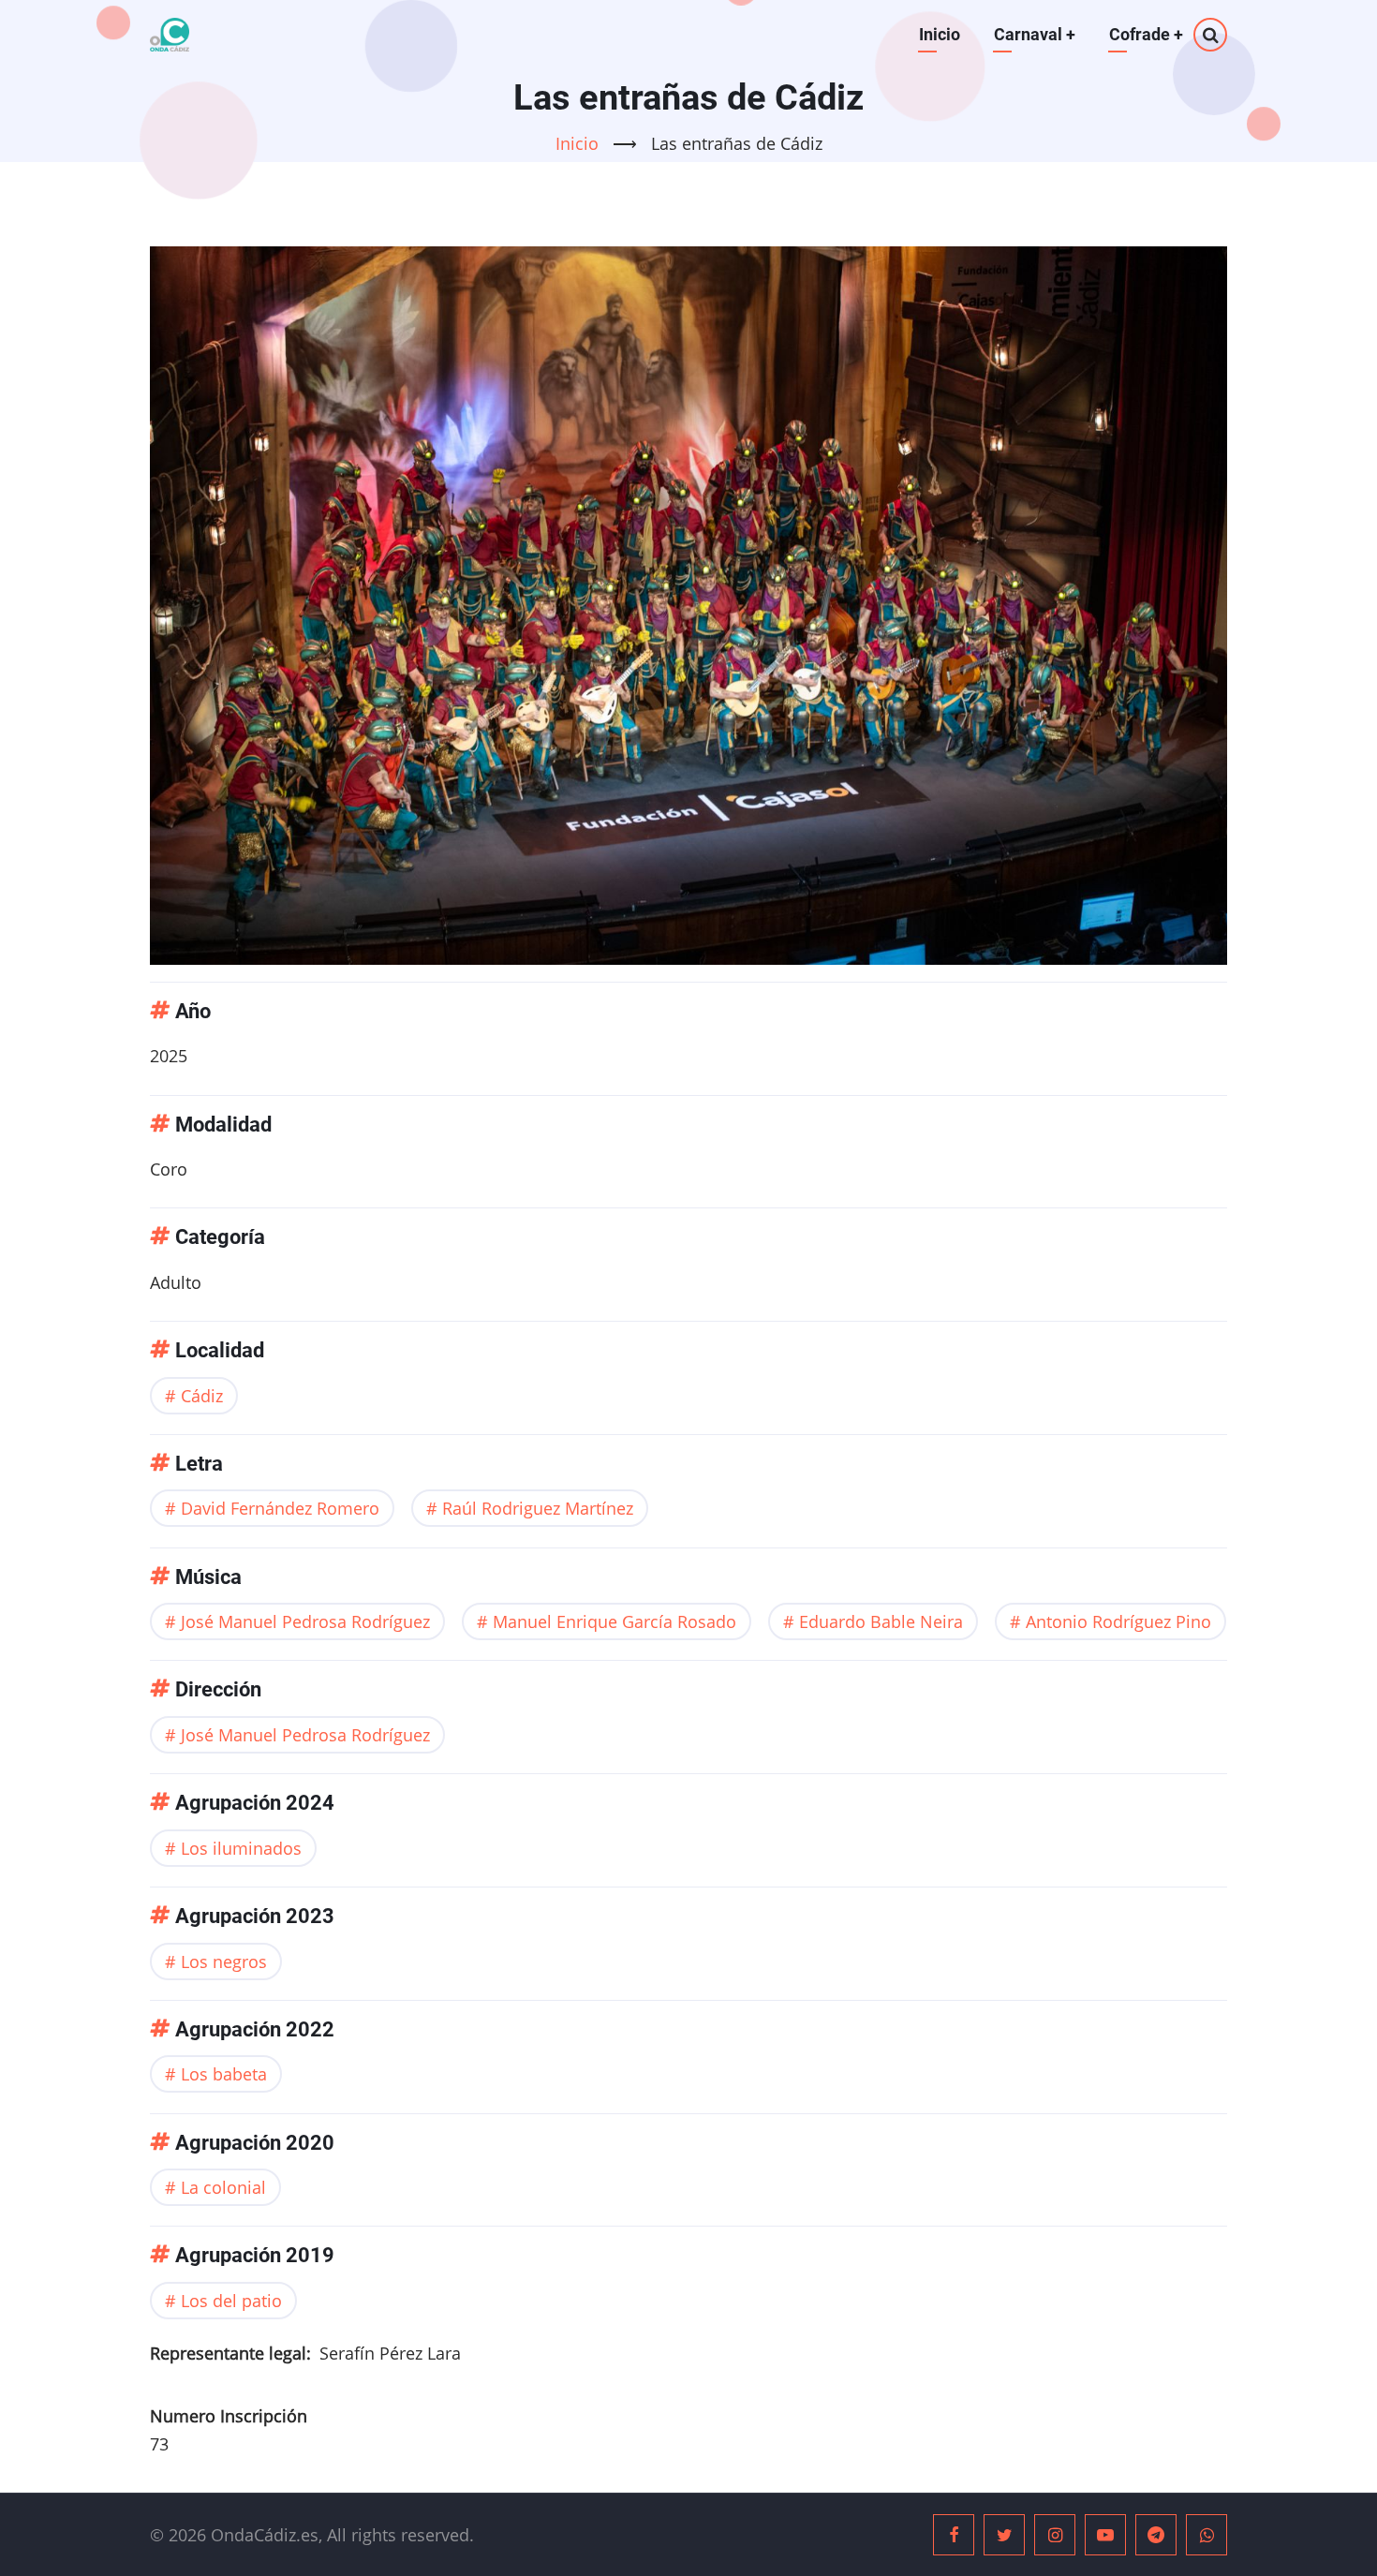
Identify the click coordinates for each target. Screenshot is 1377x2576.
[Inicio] (170, 35)
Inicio (940, 34)
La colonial (223, 2187)
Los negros (224, 1962)
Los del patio (231, 2301)
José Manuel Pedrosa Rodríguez (305, 1621)
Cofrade (1146, 34)
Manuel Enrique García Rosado (614, 1621)
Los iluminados (241, 1848)
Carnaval (1035, 34)
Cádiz (202, 1396)
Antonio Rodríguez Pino (1118, 1621)
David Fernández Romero (280, 1508)
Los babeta (224, 2074)
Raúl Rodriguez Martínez (538, 1508)
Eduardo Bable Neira (881, 1621)
